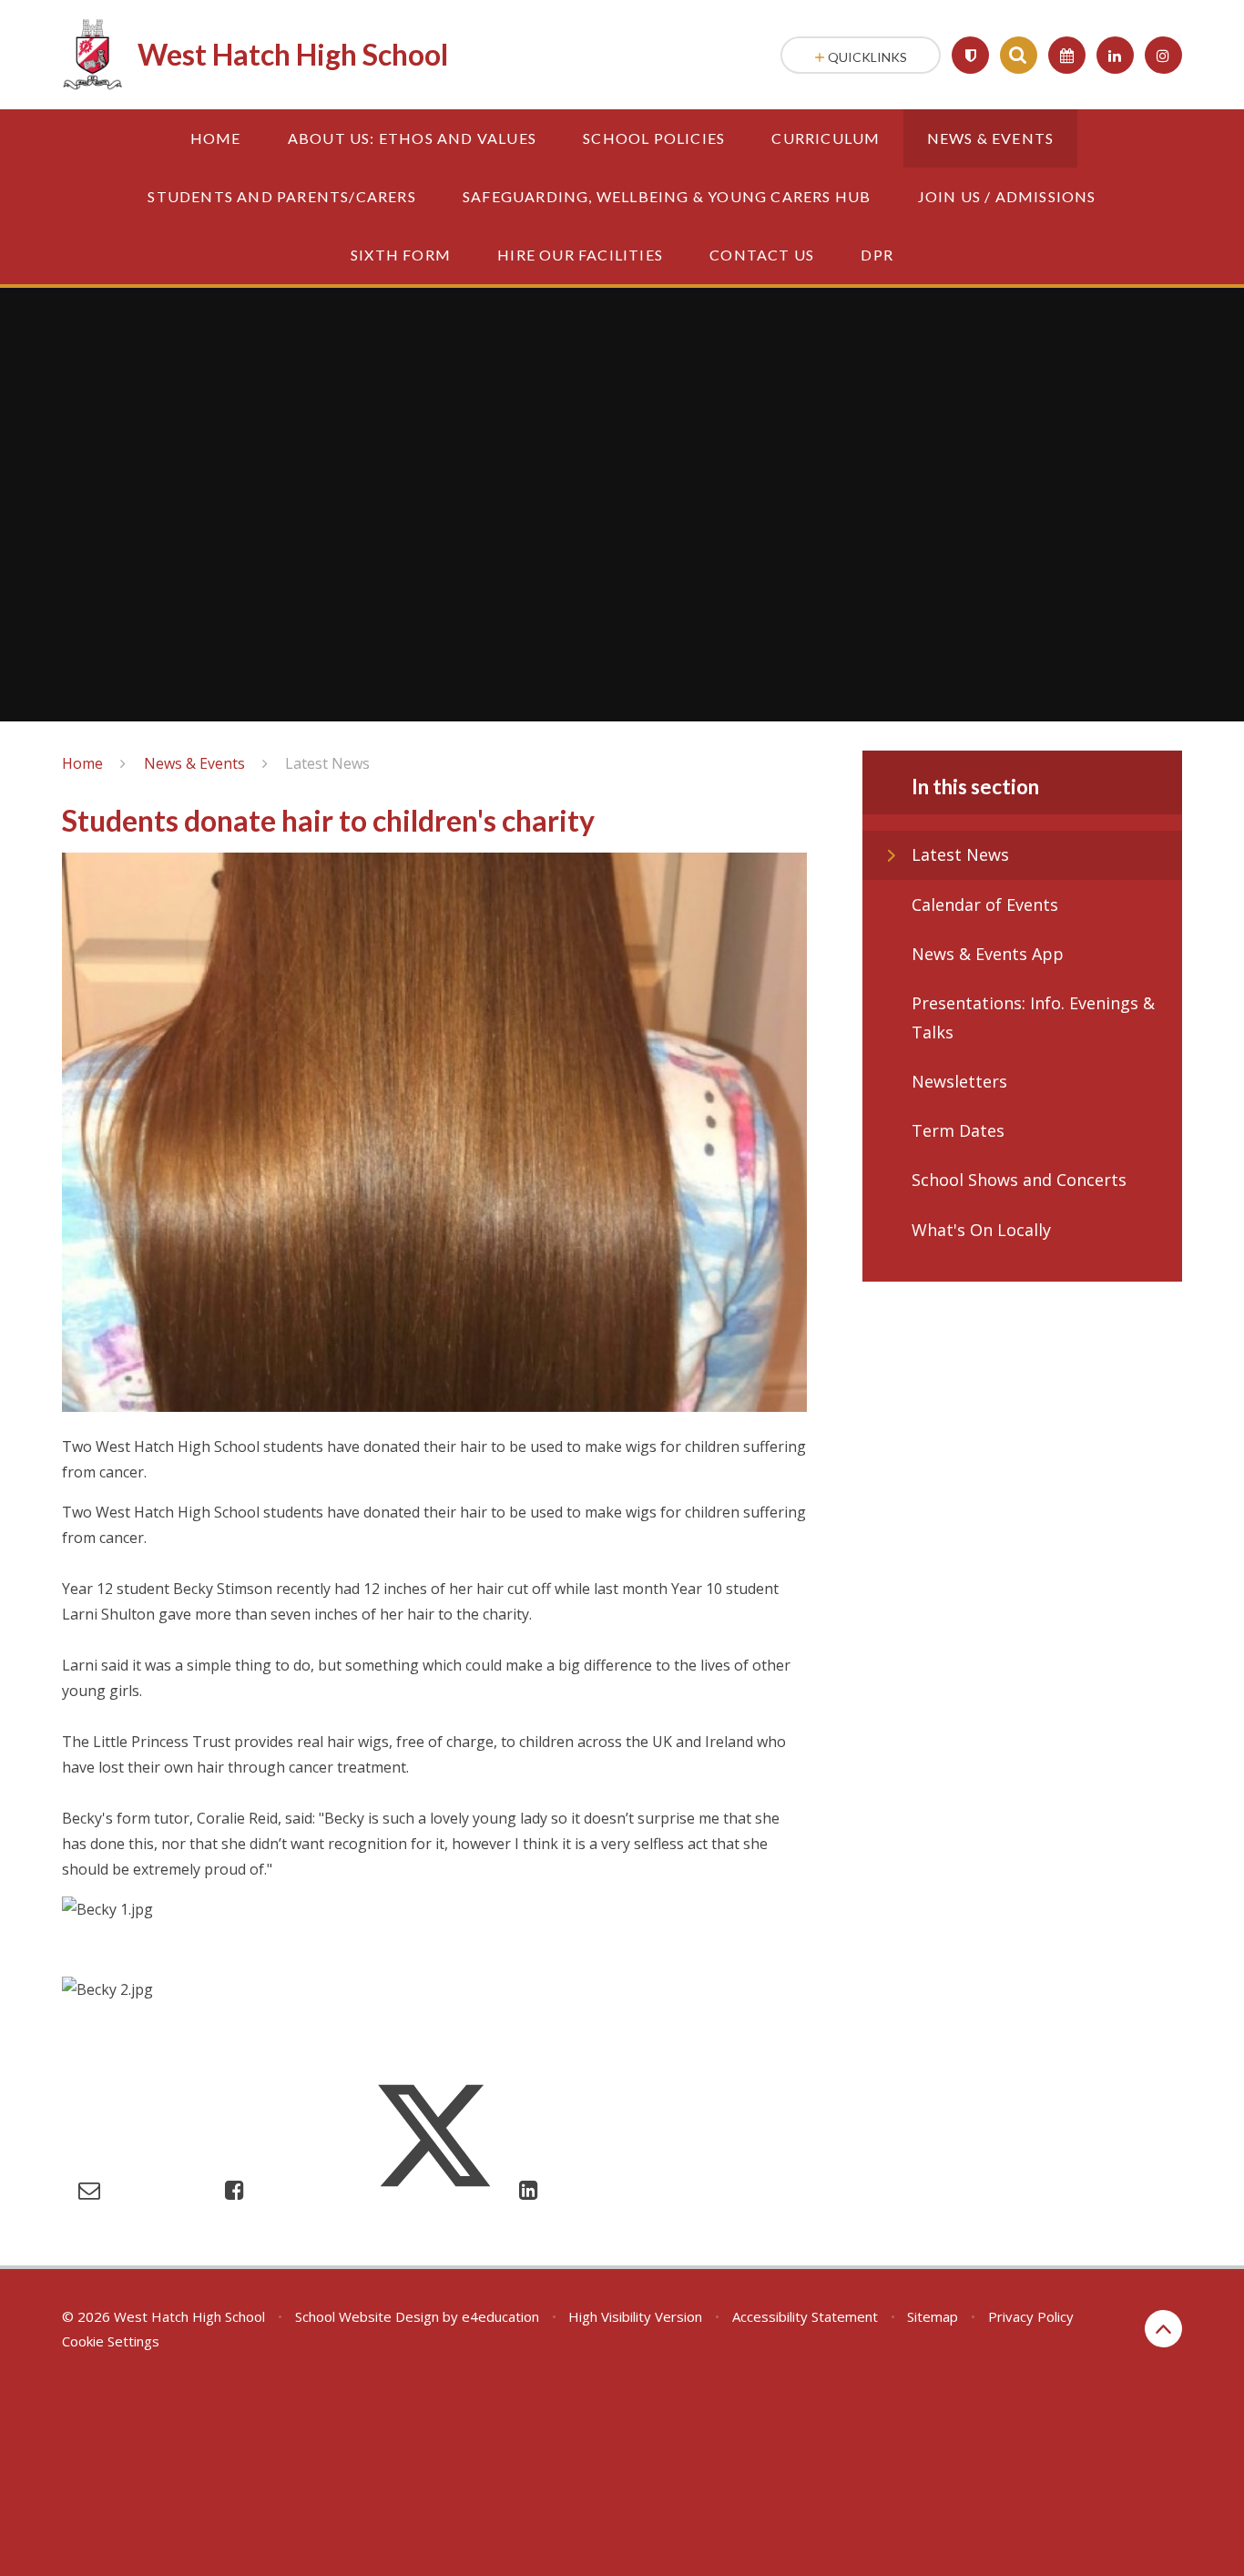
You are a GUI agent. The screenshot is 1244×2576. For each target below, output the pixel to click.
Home (82, 763)
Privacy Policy (1031, 2316)
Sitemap (933, 2316)
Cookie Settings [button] (111, 2341)
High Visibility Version (635, 2316)
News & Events (194, 763)
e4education (500, 2316)
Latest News (327, 763)
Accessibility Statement (805, 2316)
